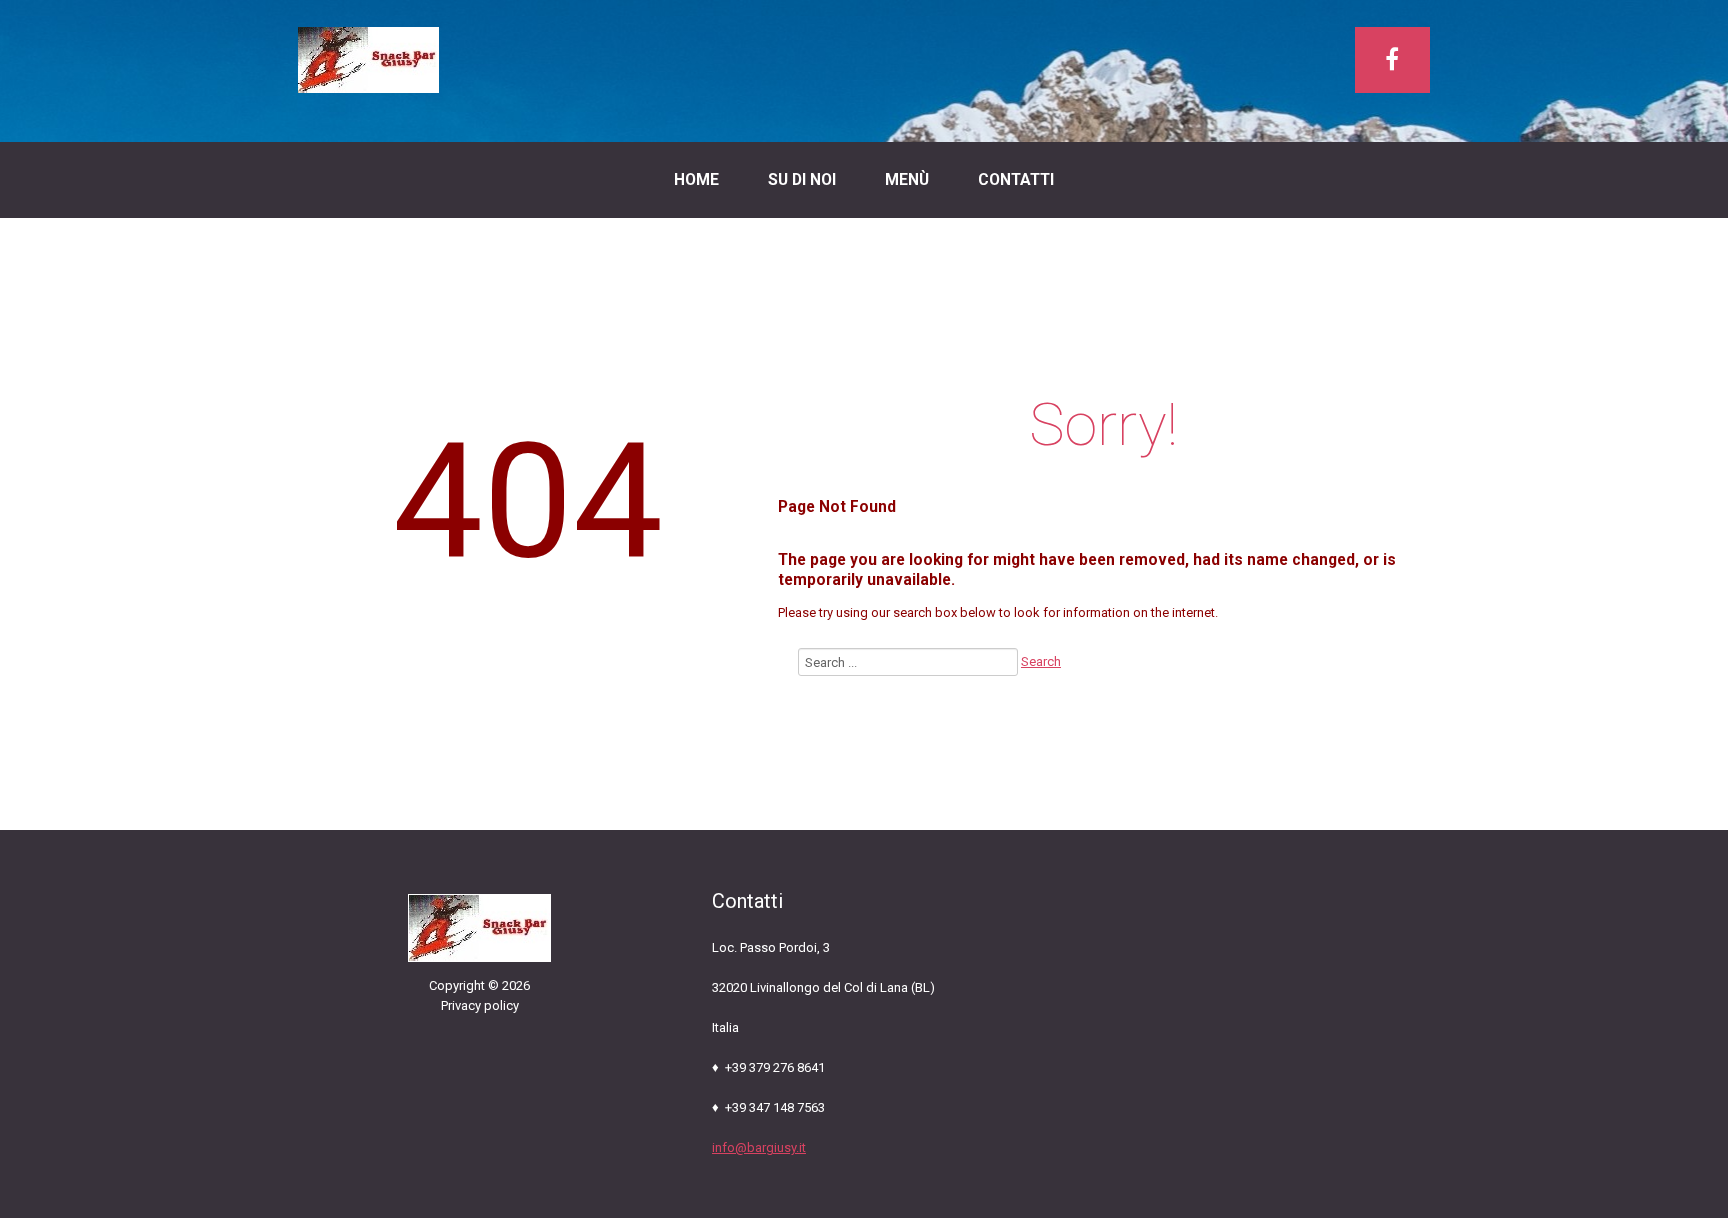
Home (696, 180)
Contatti (1016, 180)
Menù (907, 180)
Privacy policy (480, 1005)
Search (1041, 661)
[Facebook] (1392, 60)
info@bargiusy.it (759, 1147)
